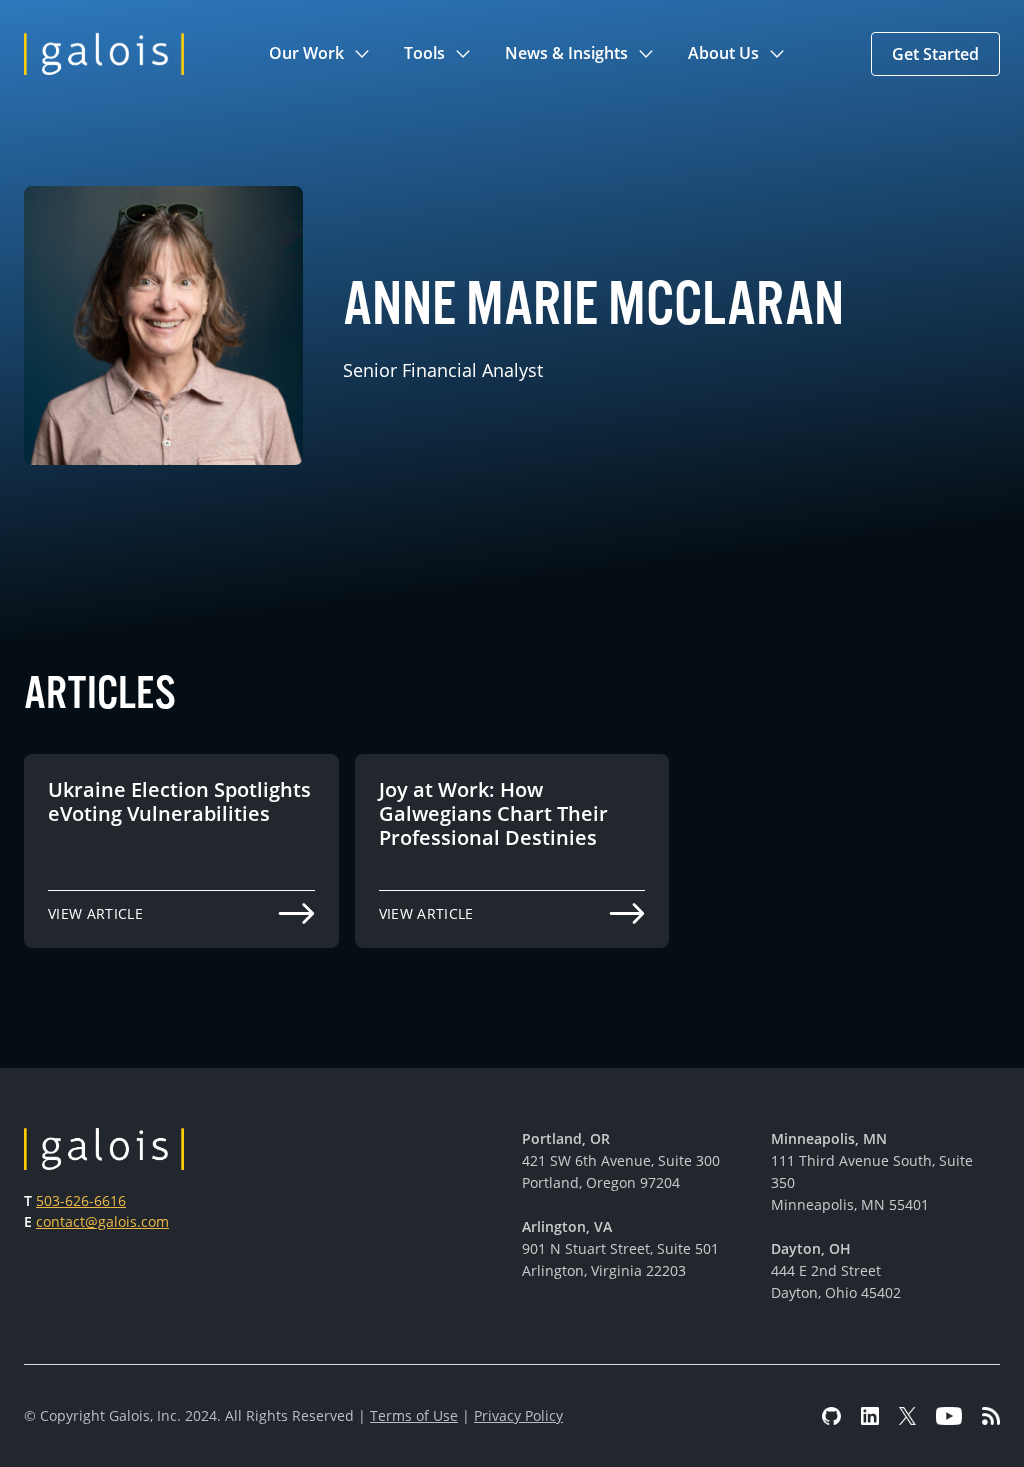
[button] (320, 54)
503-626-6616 (81, 1200)
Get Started (935, 54)
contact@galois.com (102, 1221)
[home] (104, 54)
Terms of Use (414, 1415)
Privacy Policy (518, 1415)
